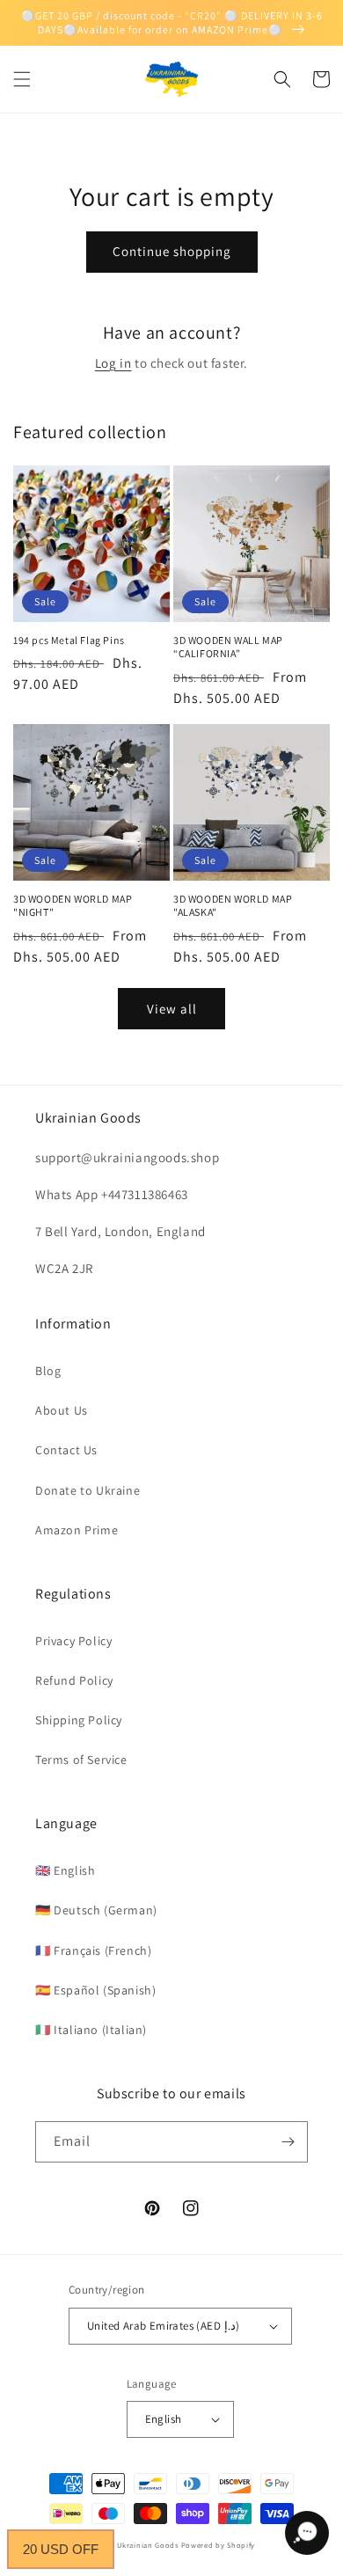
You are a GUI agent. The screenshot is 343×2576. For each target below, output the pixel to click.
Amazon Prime (77, 1530)
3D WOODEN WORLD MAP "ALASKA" (233, 906)
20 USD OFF (61, 2549)
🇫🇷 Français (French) (93, 1950)
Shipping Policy (79, 1720)
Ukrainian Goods (149, 2545)
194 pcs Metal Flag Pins (69, 640)
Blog (48, 1371)
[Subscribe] (288, 2142)
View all (172, 1009)
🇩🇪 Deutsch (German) (96, 1910)
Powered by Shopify (219, 2545)
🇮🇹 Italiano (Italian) (91, 2030)
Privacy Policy (73, 1641)
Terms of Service (81, 1760)
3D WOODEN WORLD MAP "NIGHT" (73, 906)
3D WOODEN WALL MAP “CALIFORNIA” (228, 647)
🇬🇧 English (65, 1870)
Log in (113, 363)
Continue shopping (172, 251)
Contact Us (66, 1450)
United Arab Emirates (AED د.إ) (163, 2326)
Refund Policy (74, 1680)
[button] (22, 79)
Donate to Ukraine (88, 1490)
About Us (62, 1410)
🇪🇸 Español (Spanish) (95, 1990)
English (164, 2419)
